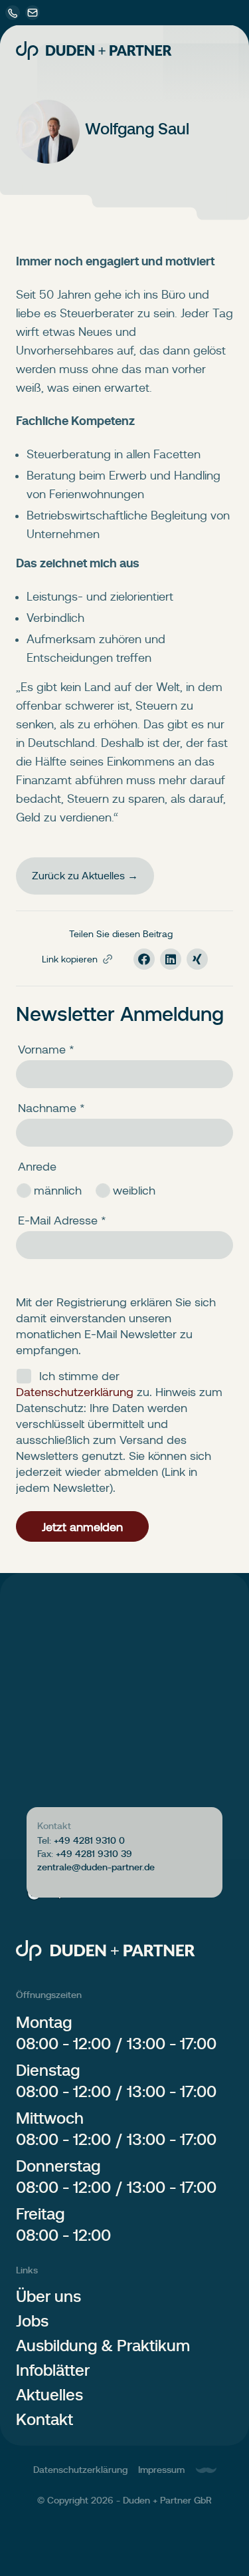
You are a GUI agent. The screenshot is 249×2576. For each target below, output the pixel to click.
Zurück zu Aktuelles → (85, 876)
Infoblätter (53, 2370)
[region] (124, 1749)
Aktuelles (49, 2395)
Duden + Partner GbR (167, 2500)
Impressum (161, 2470)
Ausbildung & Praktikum (103, 2346)
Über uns (48, 2296)
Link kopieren (70, 959)
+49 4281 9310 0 (89, 1840)
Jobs (32, 2321)
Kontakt (44, 2419)
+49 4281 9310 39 (94, 1854)
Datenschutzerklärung (80, 2470)
